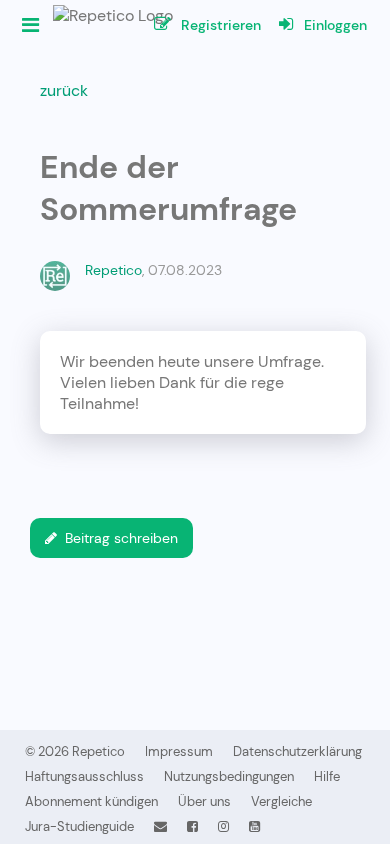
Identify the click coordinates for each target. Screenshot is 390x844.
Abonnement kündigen (91, 801)
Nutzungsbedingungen (229, 776)
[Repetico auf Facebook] (192, 826)
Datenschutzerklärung (297, 751)
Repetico (113, 270)
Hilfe (327, 776)
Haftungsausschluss (84, 776)
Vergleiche (281, 801)
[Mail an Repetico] (160, 826)
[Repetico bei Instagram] (223, 826)
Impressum (179, 751)
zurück (64, 90)
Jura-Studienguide (79, 826)
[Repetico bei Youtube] (254, 826)
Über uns (204, 801)
